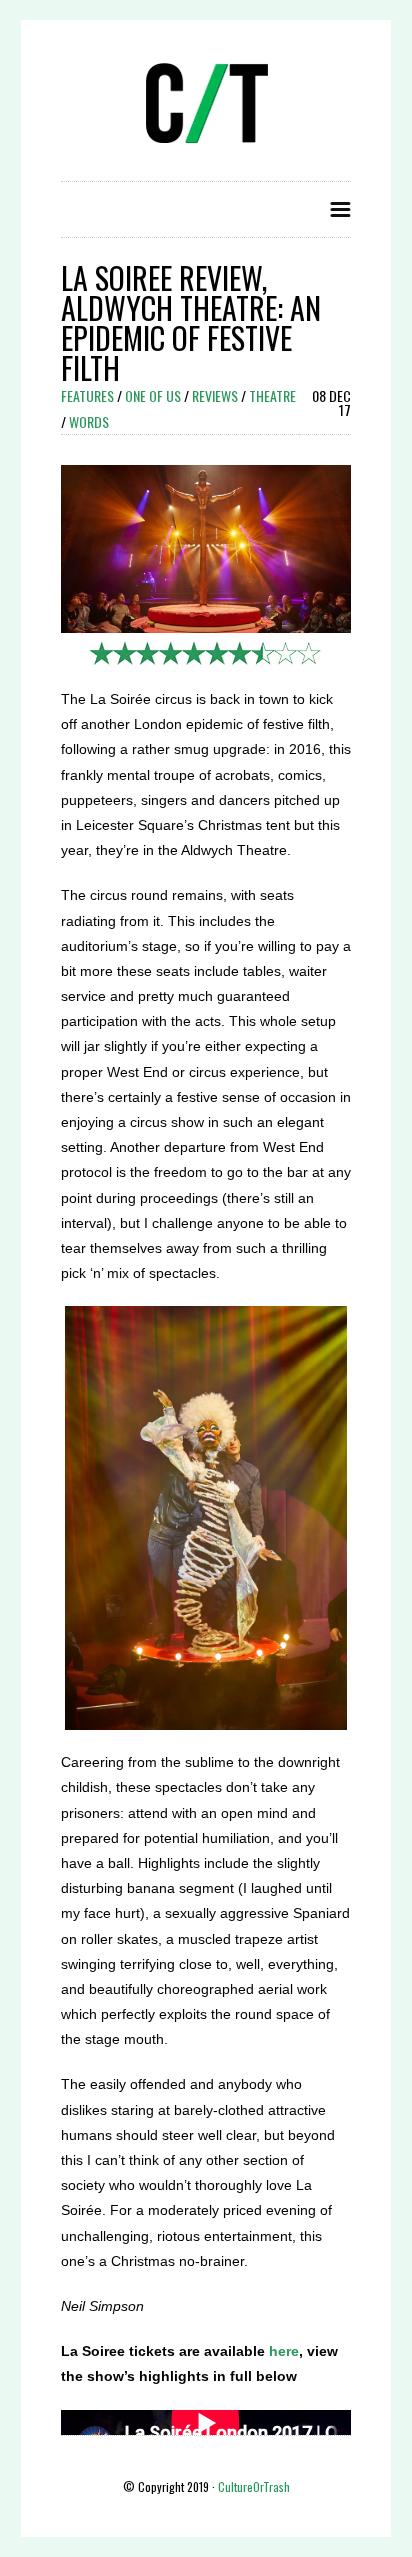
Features (87, 395)
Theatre (272, 395)
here (284, 2351)
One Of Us (153, 395)
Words (89, 421)
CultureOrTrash (254, 2486)
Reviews (215, 395)
